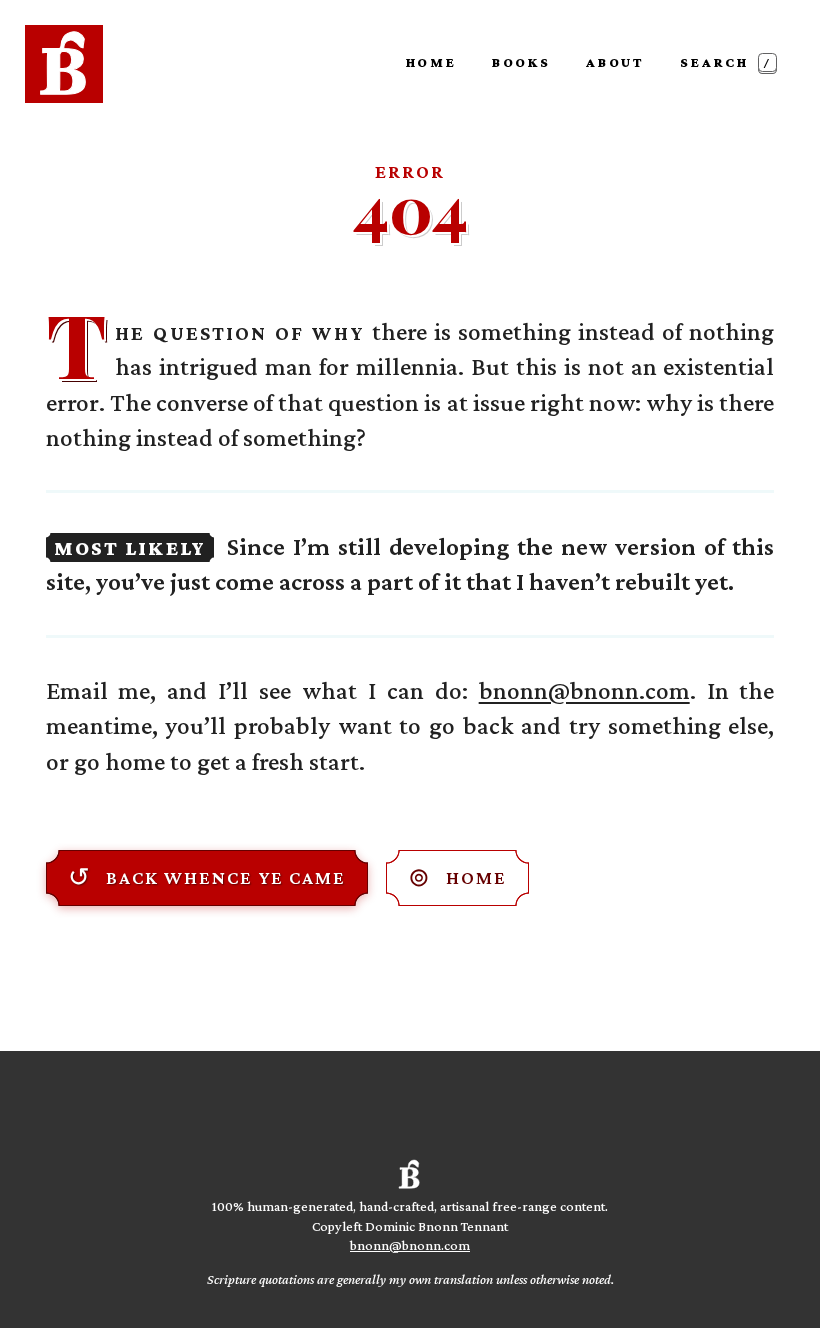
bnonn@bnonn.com (584, 690)
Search (726, 62)
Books (521, 62)
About (615, 62)
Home (431, 62)
